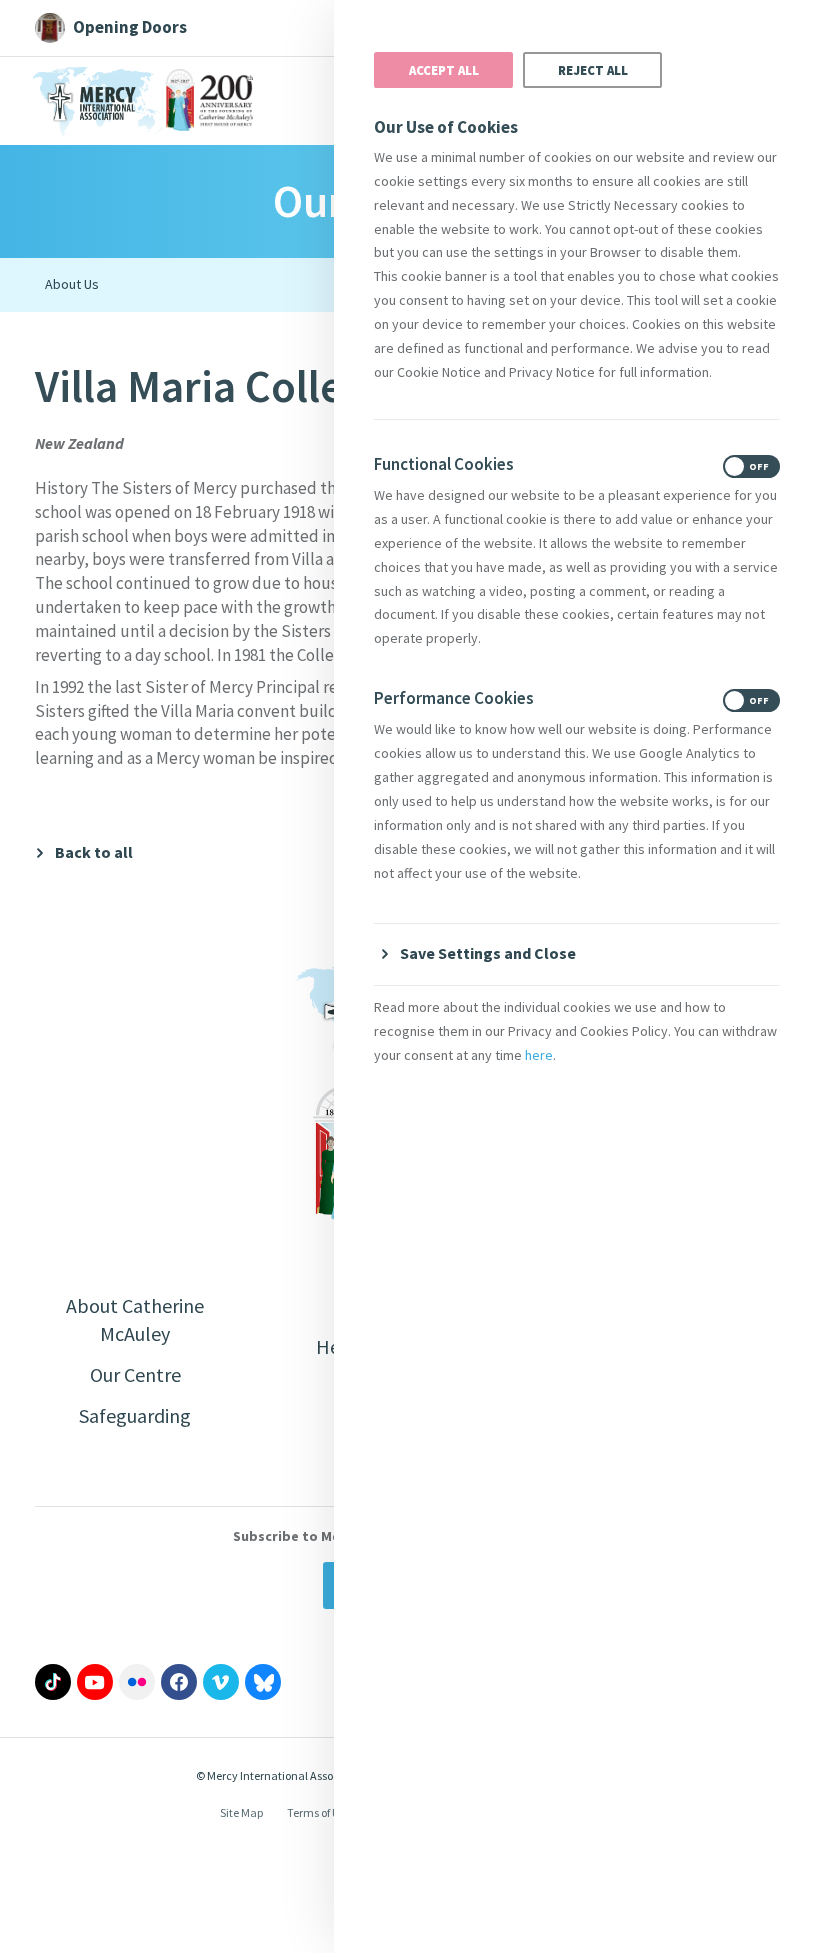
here (539, 1055)
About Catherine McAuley (135, 1319)
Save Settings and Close (488, 953)
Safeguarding (135, 1415)
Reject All (593, 70)
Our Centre (135, 1374)
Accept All (444, 70)
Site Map (241, 1812)
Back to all (94, 852)
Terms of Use (319, 1812)
